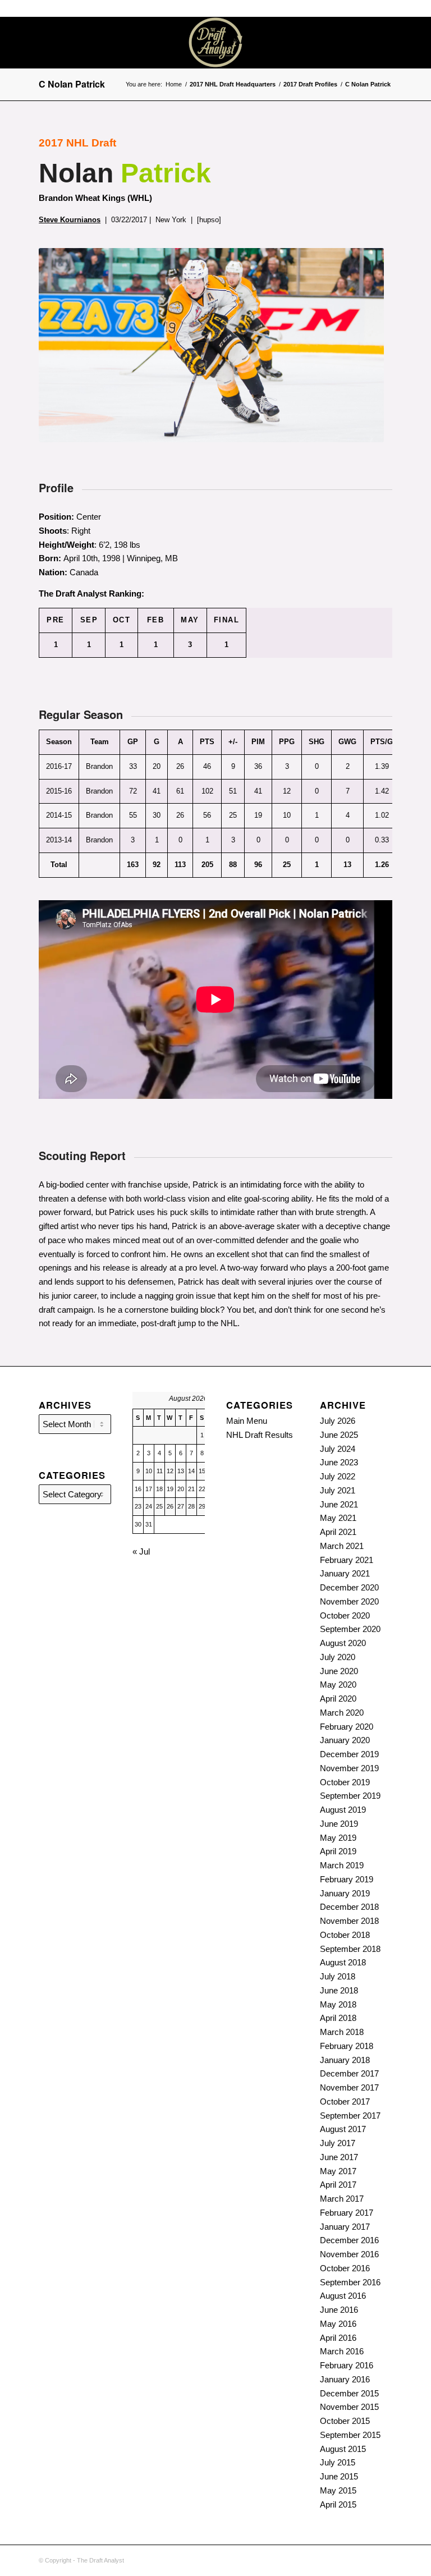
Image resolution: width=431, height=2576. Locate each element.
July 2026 (338, 1421)
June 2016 (339, 2310)
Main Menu (247, 1421)
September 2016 (350, 2282)
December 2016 (349, 2240)
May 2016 (338, 2324)
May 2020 (338, 1685)
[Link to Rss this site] (380, 43)
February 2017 (347, 2213)
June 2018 (339, 1990)
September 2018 (350, 1949)
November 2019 (349, 1768)
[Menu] (326, 43)
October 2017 (345, 2101)
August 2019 (343, 1810)
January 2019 (345, 1893)
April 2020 (338, 1699)
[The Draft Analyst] (215, 43)
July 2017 (338, 2143)
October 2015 (345, 2421)
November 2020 (349, 1601)
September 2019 (350, 1796)
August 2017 (343, 2129)
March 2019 (342, 1865)
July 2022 (338, 1476)
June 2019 (339, 1824)
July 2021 (338, 1490)
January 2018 (345, 2060)
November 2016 (349, 2254)
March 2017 (342, 2199)
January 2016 (345, 2379)
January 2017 (345, 2227)
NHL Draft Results (260, 1435)
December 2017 (349, 2073)
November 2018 (349, 1921)
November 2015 (349, 2407)
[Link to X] (397, 43)
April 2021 (338, 1532)
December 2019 (349, 1754)
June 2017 (339, 2157)
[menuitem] (326, 43)
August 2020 (343, 1643)
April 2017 (338, 2185)
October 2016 (345, 2268)
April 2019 (338, 1851)
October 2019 (345, 1782)
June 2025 (339, 1435)
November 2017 (349, 2087)
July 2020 (338, 1657)
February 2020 (347, 1727)
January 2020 (345, 1740)
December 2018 (349, 1907)
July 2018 (338, 1976)
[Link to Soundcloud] (364, 43)
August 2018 (343, 1962)
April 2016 (338, 2338)
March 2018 (342, 2032)
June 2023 (339, 1462)
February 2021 (347, 1560)
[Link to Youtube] (414, 43)
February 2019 (347, 1879)
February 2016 (347, 2365)
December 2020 (349, 1587)
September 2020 (350, 1629)
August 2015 (343, 2449)
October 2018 (345, 1935)
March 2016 (342, 2351)
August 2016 (343, 2296)
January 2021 (345, 1573)
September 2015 (350, 2435)
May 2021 (338, 1518)
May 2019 (338, 1838)
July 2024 (338, 1449)
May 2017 (338, 2171)
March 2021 (342, 1546)
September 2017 (350, 2116)
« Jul (141, 1551)
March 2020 (342, 1713)
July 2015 (338, 2462)
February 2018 (347, 2046)
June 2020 (339, 1671)
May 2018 (338, 2004)
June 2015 (339, 2476)
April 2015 (338, 2504)
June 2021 (339, 1504)
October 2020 (345, 1615)
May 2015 (338, 2490)
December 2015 (349, 2393)
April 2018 (338, 2018)
